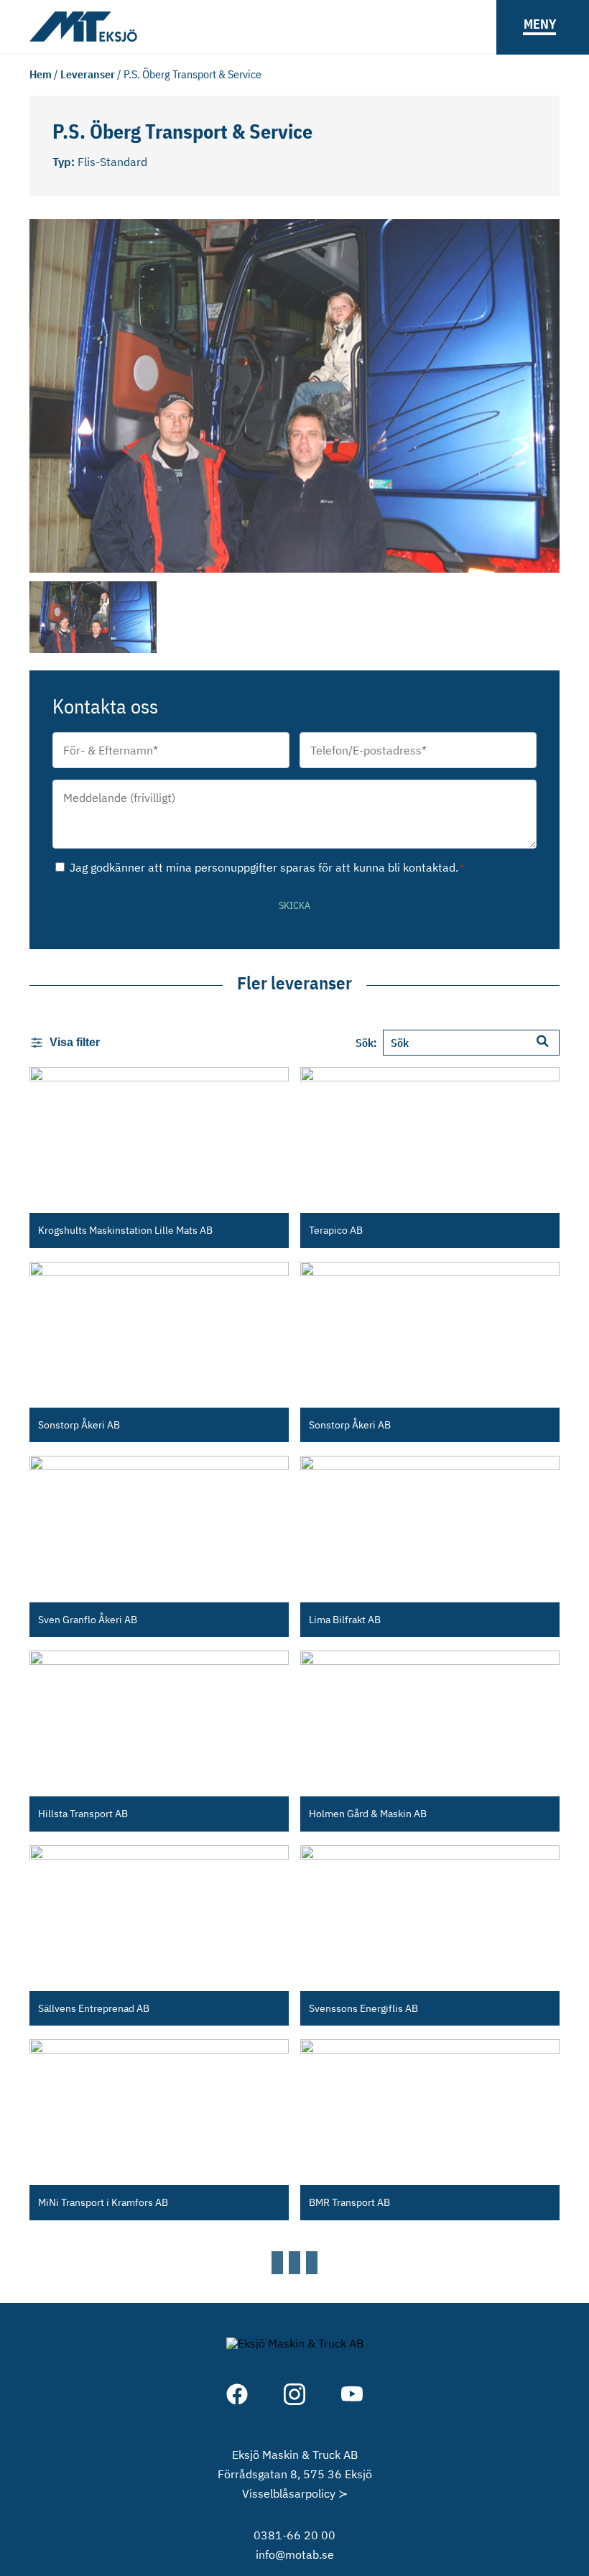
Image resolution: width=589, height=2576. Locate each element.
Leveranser (88, 74)
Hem (41, 74)
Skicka (294, 905)
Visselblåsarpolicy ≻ (295, 2493)
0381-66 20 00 (294, 2535)
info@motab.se (295, 2554)
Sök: (366, 1043)
